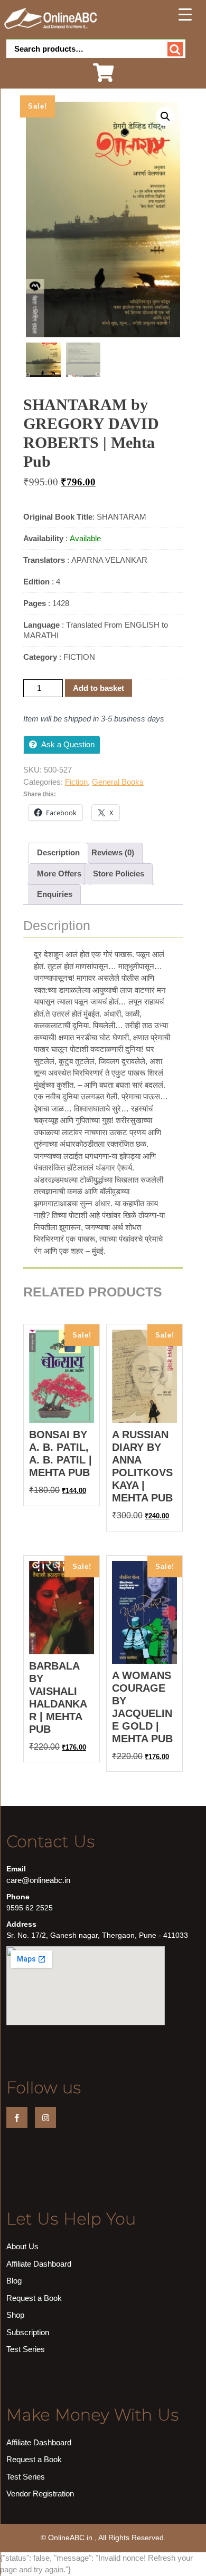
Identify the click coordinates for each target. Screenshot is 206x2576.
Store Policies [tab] (119, 874)
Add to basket (99, 688)
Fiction (76, 782)
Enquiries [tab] (55, 894)
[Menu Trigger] (185, 14)
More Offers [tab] (59, 874)
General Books (118, 782)
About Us (22, 2246)
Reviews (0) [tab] (113, 852)
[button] (165, 116)
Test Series (26, 2349)
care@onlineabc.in (38, 1880)
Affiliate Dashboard (39, 2264)
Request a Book (34, 2298)
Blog (14, 2281)
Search (175, 49)
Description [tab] (58, 852)
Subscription (28, 2332)
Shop (15, 2315)
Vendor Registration (40, 2494)
